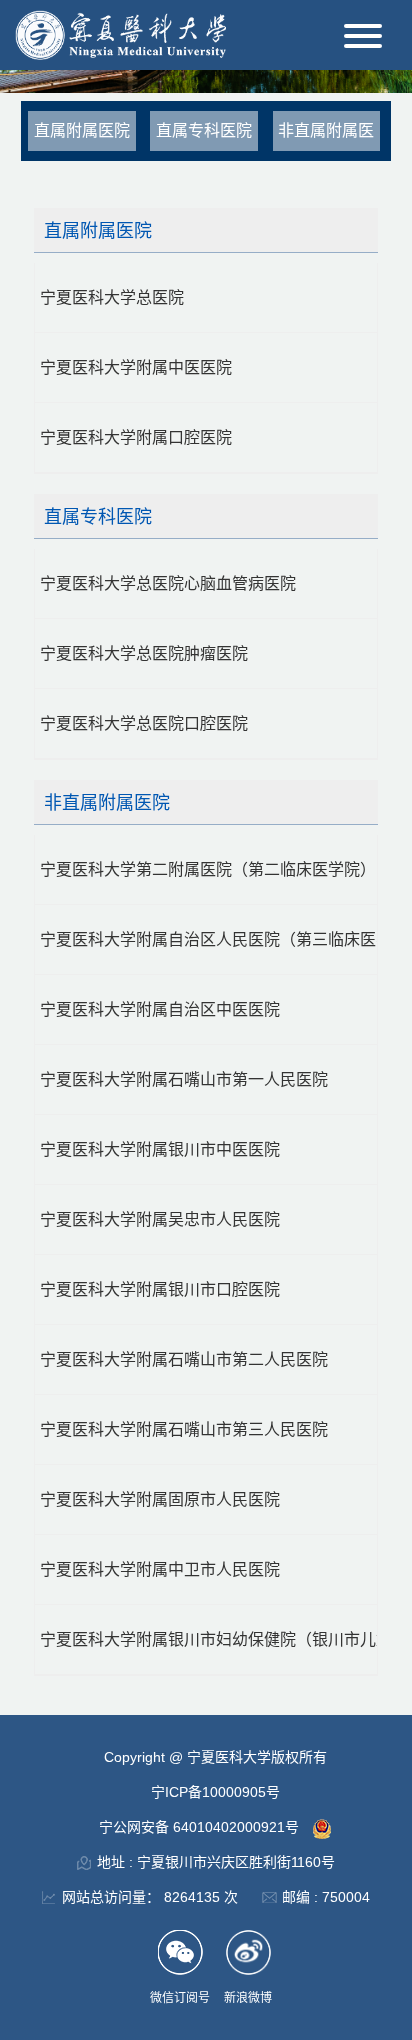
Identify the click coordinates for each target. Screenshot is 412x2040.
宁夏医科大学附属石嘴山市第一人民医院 (184, 1079)
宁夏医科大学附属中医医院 (136, 367)
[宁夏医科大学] (120, 33)
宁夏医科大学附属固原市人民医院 (160, 1499)
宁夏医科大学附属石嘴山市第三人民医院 (184, 1429)
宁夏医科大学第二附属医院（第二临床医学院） (208, 869)
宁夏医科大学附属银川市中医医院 (160, 1149)
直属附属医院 (82, 130)
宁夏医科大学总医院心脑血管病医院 (168, 583)
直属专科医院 (204, 130)
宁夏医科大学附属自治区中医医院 (160, 1009)
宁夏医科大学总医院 (112, 297)
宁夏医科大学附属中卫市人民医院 (160, 1569)
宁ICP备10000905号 (215, 1792)
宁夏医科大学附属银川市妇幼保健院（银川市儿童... (208, 1639)
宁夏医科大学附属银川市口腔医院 (160, 1289)
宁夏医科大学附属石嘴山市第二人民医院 (184, 1359)
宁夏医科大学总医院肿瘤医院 (144, 653)
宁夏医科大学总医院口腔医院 (144, 723)
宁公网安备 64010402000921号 (201, 1827)
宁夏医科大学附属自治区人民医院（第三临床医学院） (208, 939)
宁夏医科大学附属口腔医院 (136, 437)
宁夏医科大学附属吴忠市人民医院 (160, 1219)
